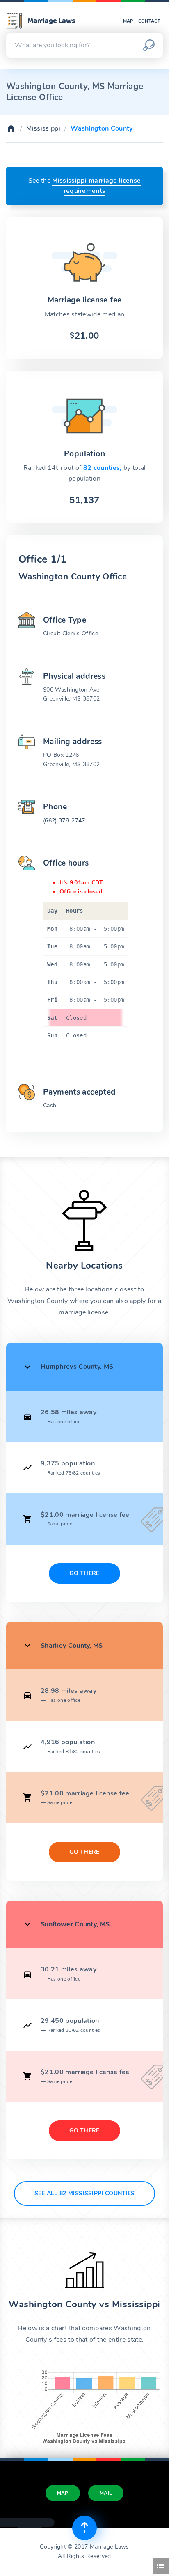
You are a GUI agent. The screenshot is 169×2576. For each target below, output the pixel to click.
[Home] (11, 128)
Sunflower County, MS (75, 1924)
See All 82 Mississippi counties (85, 2193)
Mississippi (43, 128)
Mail (106, 2493)
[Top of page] (84, 2528)
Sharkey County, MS (72, 1646)
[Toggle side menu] (161, 2566)
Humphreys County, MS (77, 1367)
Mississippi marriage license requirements (96, 186)
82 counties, (103, 468)
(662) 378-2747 (64, 821)
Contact (149, 21)
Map (128, 21)
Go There (84, 1573)
